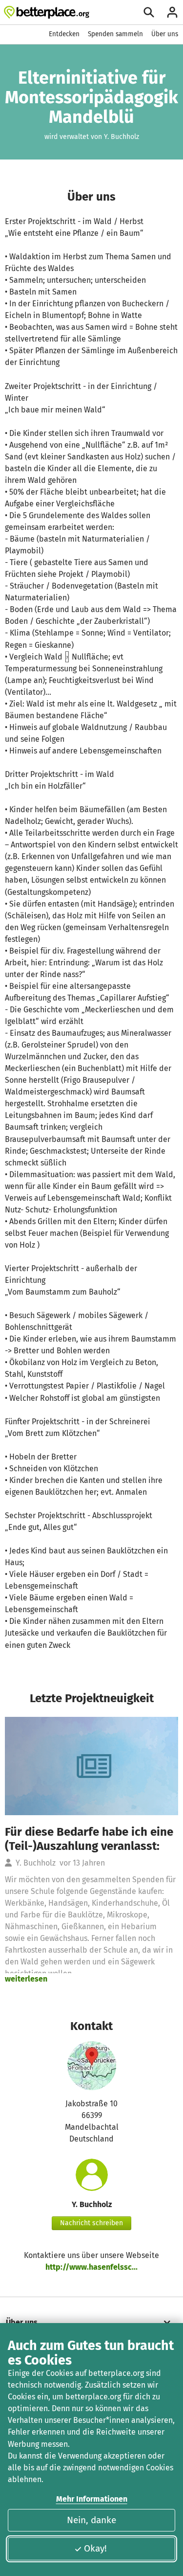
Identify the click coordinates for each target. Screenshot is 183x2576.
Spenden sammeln (115, 34)
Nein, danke (91, 2520)
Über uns (165, 34)
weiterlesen (26, 1979)
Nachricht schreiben (91, 2223)
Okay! (95, 2548)
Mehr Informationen (92, 2499)
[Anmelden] (172, 12)
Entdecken (64, 34)
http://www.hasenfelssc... (91, 2267)
